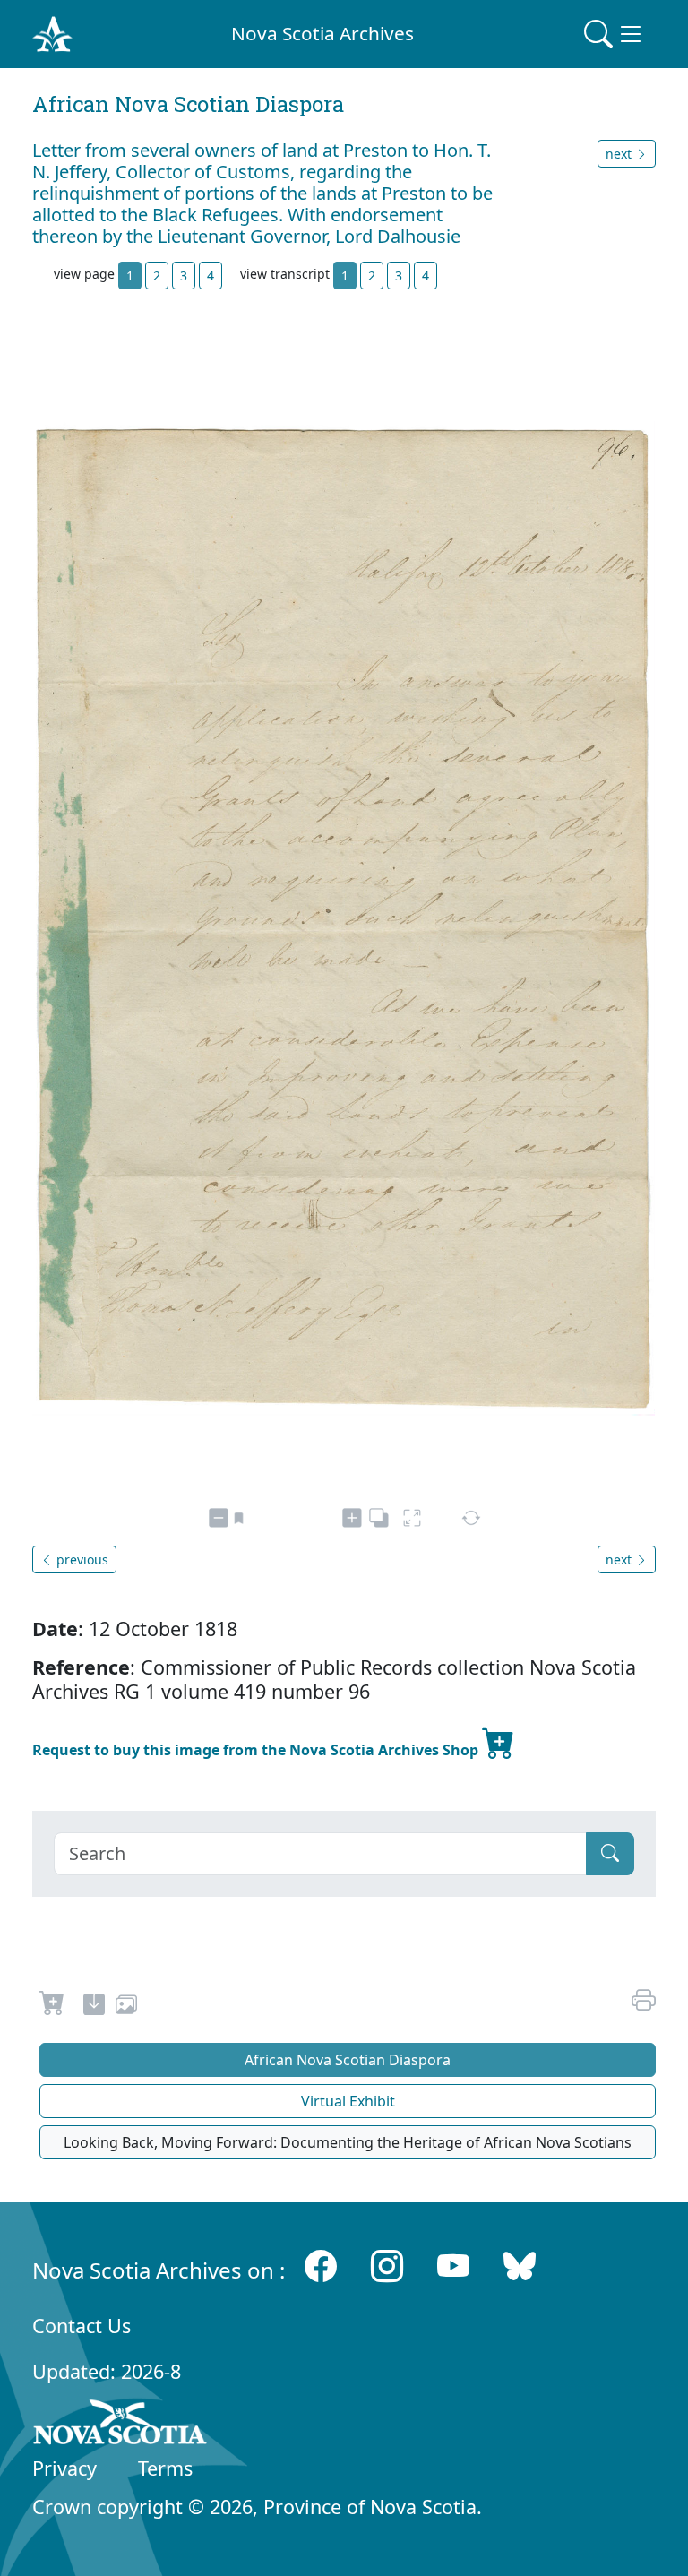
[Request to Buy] (52, 2007)
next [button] (620, 154)
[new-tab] (94, 2007)
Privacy (64, 2468)
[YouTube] (453, 2266)
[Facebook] (321, 2266)
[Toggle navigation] (615, 34)
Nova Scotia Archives (322, 33)
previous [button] (81, 1559)
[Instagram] (387, 2266)
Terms (165, 2468)
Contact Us (82, 2326)
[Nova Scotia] (120, 2425)
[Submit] (610, 1854)
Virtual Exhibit (348, 2101)
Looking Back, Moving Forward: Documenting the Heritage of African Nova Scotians (348, 2142)
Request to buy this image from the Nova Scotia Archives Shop (257, 1750)
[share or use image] (126, 2007)
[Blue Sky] (520, 2266)
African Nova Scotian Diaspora (348, 2060)
